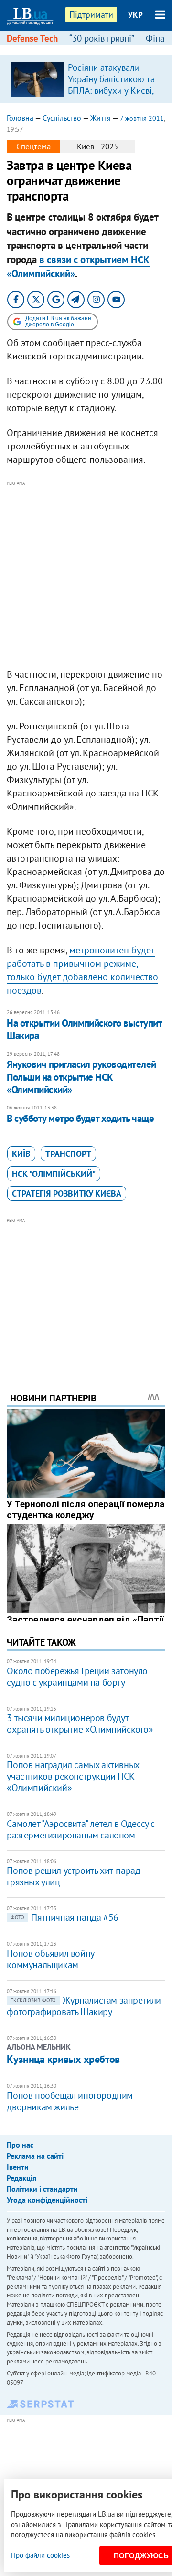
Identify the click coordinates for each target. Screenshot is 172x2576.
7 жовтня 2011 (142, 118)
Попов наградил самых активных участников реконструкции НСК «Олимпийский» (73, 1776)
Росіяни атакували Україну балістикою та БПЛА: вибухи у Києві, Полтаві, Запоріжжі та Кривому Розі (111, 90)
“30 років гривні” (102, 38)
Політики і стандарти (42, 2189)
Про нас (20, 2145)
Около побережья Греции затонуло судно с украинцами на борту (77, 1677)
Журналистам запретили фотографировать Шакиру (84, 2006)
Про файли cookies (40, 2555)
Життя (101, 118)
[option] (86, 79)
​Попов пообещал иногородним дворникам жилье (70, 2101)
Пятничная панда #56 (64, 1917)
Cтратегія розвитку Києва (67, 1193)
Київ (21, 1154)
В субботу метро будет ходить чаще (80, 1118)
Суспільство (62, 118)
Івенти (18, 2167)
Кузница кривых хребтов (63, 2059)
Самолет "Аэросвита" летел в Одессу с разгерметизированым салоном (81, 1829)
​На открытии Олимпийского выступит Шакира (84, 1029)
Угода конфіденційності (47, 2200)
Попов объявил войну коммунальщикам (50, 1959)
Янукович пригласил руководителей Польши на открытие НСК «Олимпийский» (81, 1077)
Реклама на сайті (35, 2156)
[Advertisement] (86, 575)
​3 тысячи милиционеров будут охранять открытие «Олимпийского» (80, 1724)
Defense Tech (32, 38)
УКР (135, 15)
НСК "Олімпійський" (54, 1174)
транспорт (68, 1154)
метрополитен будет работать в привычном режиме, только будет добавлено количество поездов (82, 970)
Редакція (21, 2178)
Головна (20, 118)
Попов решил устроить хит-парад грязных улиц (73, 1876)
